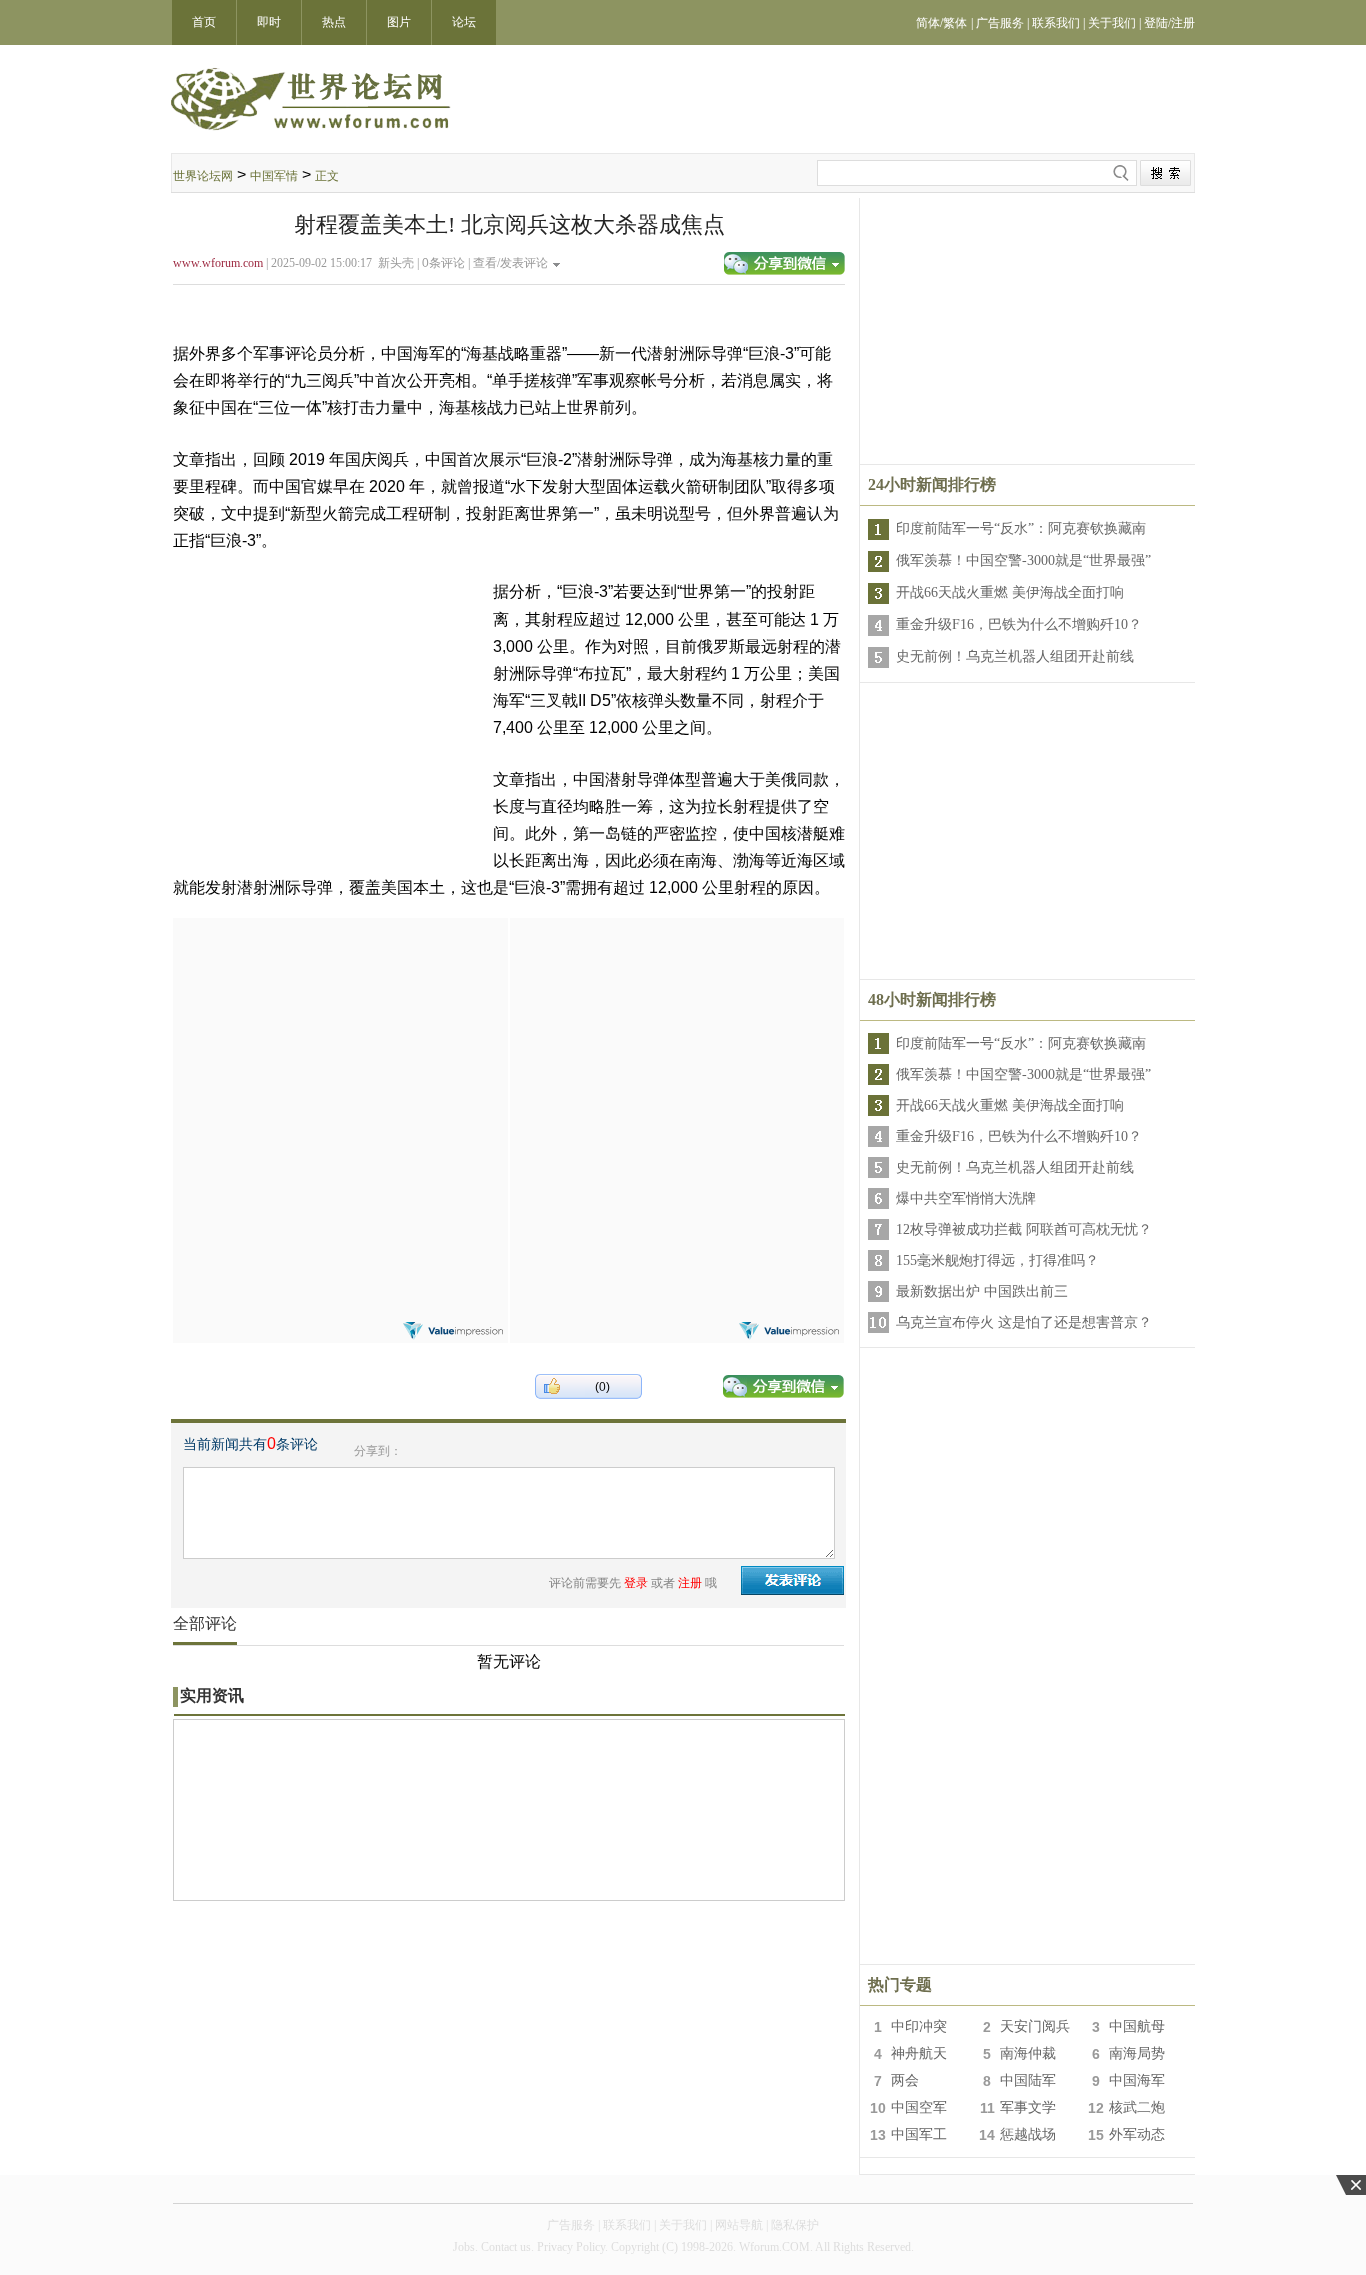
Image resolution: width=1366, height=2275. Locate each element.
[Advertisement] (340, 1043)
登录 (636, 1583)
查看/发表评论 (510, 263)
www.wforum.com (218, 263)
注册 (690, 1583)
